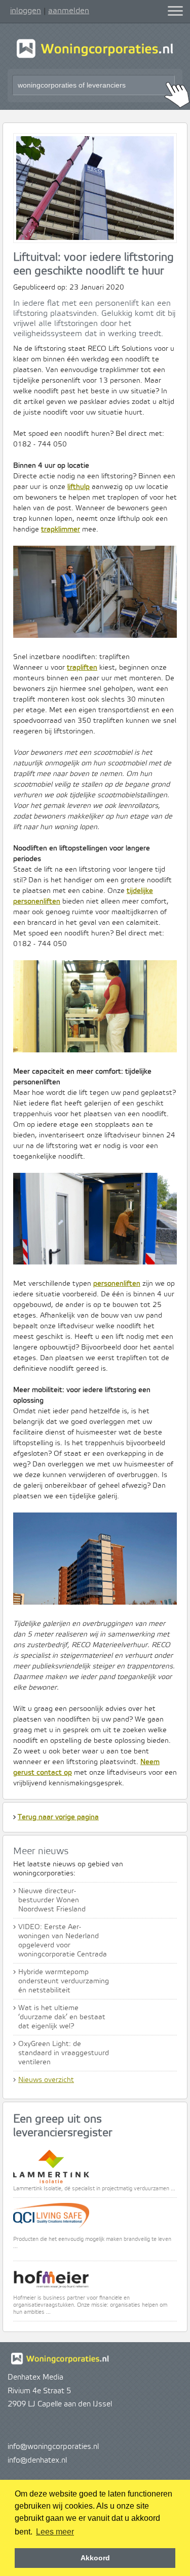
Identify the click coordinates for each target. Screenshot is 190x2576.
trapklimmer (61, 529)
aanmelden (69, 11)
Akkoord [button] (95, 2558)
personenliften (117, 1284)
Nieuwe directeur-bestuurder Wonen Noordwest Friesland (52, 1900)
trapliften (82, 668)
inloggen (26, 11)
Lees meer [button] (55, 2532)
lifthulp (79, 487)
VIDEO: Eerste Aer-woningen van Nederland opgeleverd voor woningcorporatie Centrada (63, 1941)
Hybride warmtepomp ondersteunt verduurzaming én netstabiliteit (64, 1981)
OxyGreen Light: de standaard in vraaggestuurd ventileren (64, 2053)
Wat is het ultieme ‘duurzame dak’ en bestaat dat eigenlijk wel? (62, 2017)
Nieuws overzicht (46, 2080)
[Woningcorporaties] (95, 57)
